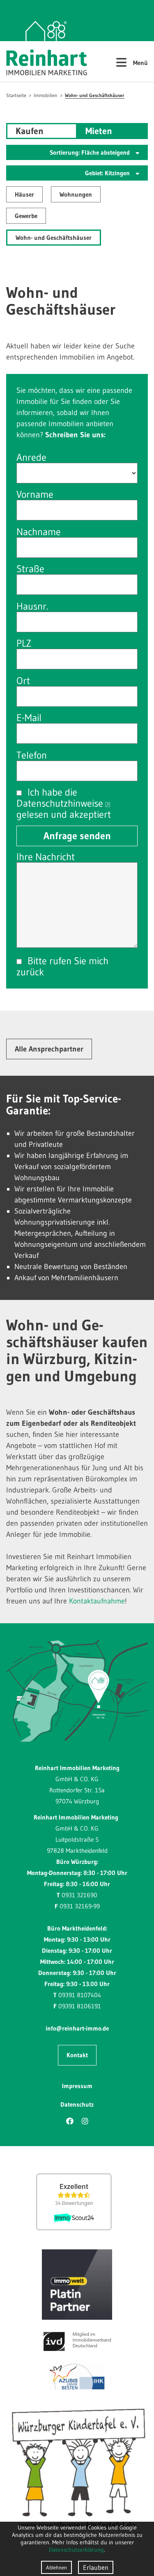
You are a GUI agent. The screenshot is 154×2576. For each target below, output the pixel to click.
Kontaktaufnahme (97, 1601)
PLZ (24, 643)
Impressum (77, 2086)
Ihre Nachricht (46, 857)
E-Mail (29, 718)
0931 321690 (79, 1895)
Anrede (31, 457)
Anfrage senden (77, 836)
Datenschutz (77, 2104)
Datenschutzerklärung (76, 2550)
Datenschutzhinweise (60, 803)
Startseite (16, 95)
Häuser (24, 194)
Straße (30, 569)
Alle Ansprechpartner (49, 1049)
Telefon (32, 755)
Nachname (39, 532)
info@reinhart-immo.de (77, 2028)
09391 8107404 (80, 1995)
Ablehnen (56, 2567)
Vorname (35, 494)
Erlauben (96, 2567)
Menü (132, 62)
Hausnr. (32, 606)
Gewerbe (26, 216)
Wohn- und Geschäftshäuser (95, 95)
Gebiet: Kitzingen (108, 173)
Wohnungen (76, 194)
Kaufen (30, 131)
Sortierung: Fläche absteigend (91, 152)
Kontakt (77, 2055)
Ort (23, 681)
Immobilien (46, 95)
